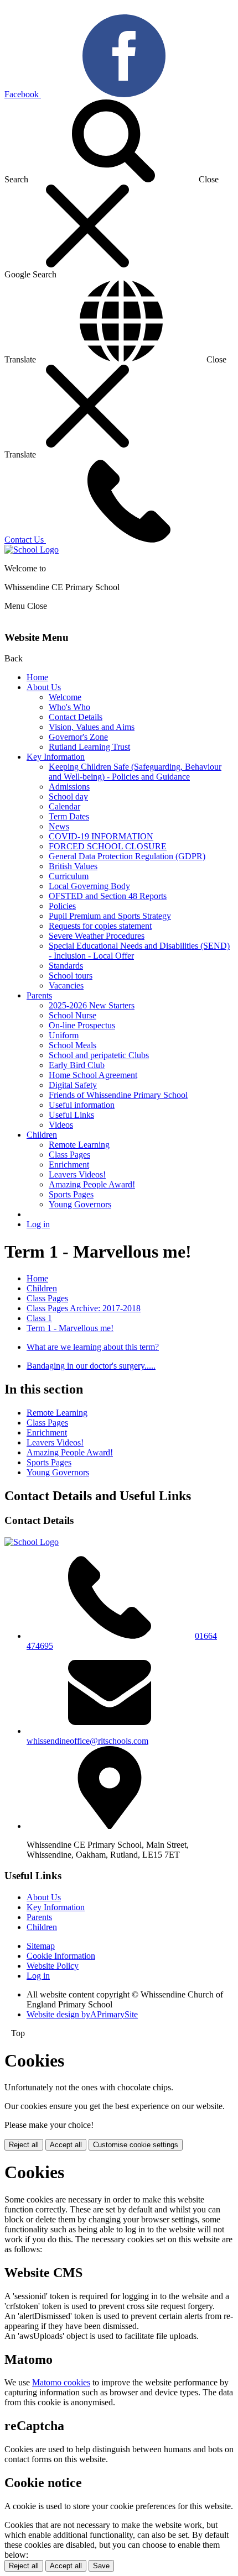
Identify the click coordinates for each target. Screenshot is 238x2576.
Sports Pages (71, 1194)
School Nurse (73, 1015)
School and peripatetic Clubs (99, 1055)
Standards (66, 966)
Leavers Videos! (77, 1174)
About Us (44, 687)
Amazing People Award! (92, 1184)
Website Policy (53, 1966)
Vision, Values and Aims (92, 727)
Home (37, 677)
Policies (62, 906)
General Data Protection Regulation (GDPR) (127, 856)
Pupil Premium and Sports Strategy (110, 916)
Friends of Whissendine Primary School (118, 1095)
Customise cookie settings (136, 2145)
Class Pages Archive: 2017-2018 (84, 1308)
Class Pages (69, 1155)
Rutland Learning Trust (89, 747)
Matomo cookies (61, 2382)
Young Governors (80, 1204)
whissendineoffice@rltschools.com (87, 1741)
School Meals (73, 1045)
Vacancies (66, 985)
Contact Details (76, 717)
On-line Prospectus (82, 1025)
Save (101, 2566)
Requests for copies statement (100, 926)
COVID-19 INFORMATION (101, 836)
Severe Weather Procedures (97, 936)
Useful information (82, 1105)
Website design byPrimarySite (82, 2014)
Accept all (66, 2145)
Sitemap (41, 1946)
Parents (39, 995)
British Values (73, 866)
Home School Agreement (93, 1075)
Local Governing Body (89, 886)
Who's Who (69, 707)
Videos (61, 1125)
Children (42, 1135)
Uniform (64, 1035)
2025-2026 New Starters (92, 1005)
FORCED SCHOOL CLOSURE (108, 846)
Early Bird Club (77, 1065)
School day (68, 797)
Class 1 (39, 1318)
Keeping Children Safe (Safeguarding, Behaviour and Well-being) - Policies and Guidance (135, 772)
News (59, 826)
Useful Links (71, 1115)
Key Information (56, 757)
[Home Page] (32, 550)
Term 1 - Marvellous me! (70, 1328)
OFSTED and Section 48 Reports (108, 896)
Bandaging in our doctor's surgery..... (91, 1366)
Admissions (69, 787)
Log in (38, 1224)
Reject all (24, 2145)
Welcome (65, 697)
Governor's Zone (78, 737)
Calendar (64, 806)
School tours (71, 976)
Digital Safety (73, 1085)
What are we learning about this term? (93, 1347)
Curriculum (69, 876)
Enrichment (69, 1165)
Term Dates (69, 816)
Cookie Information (61, 1956)
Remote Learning (79, 1145)
